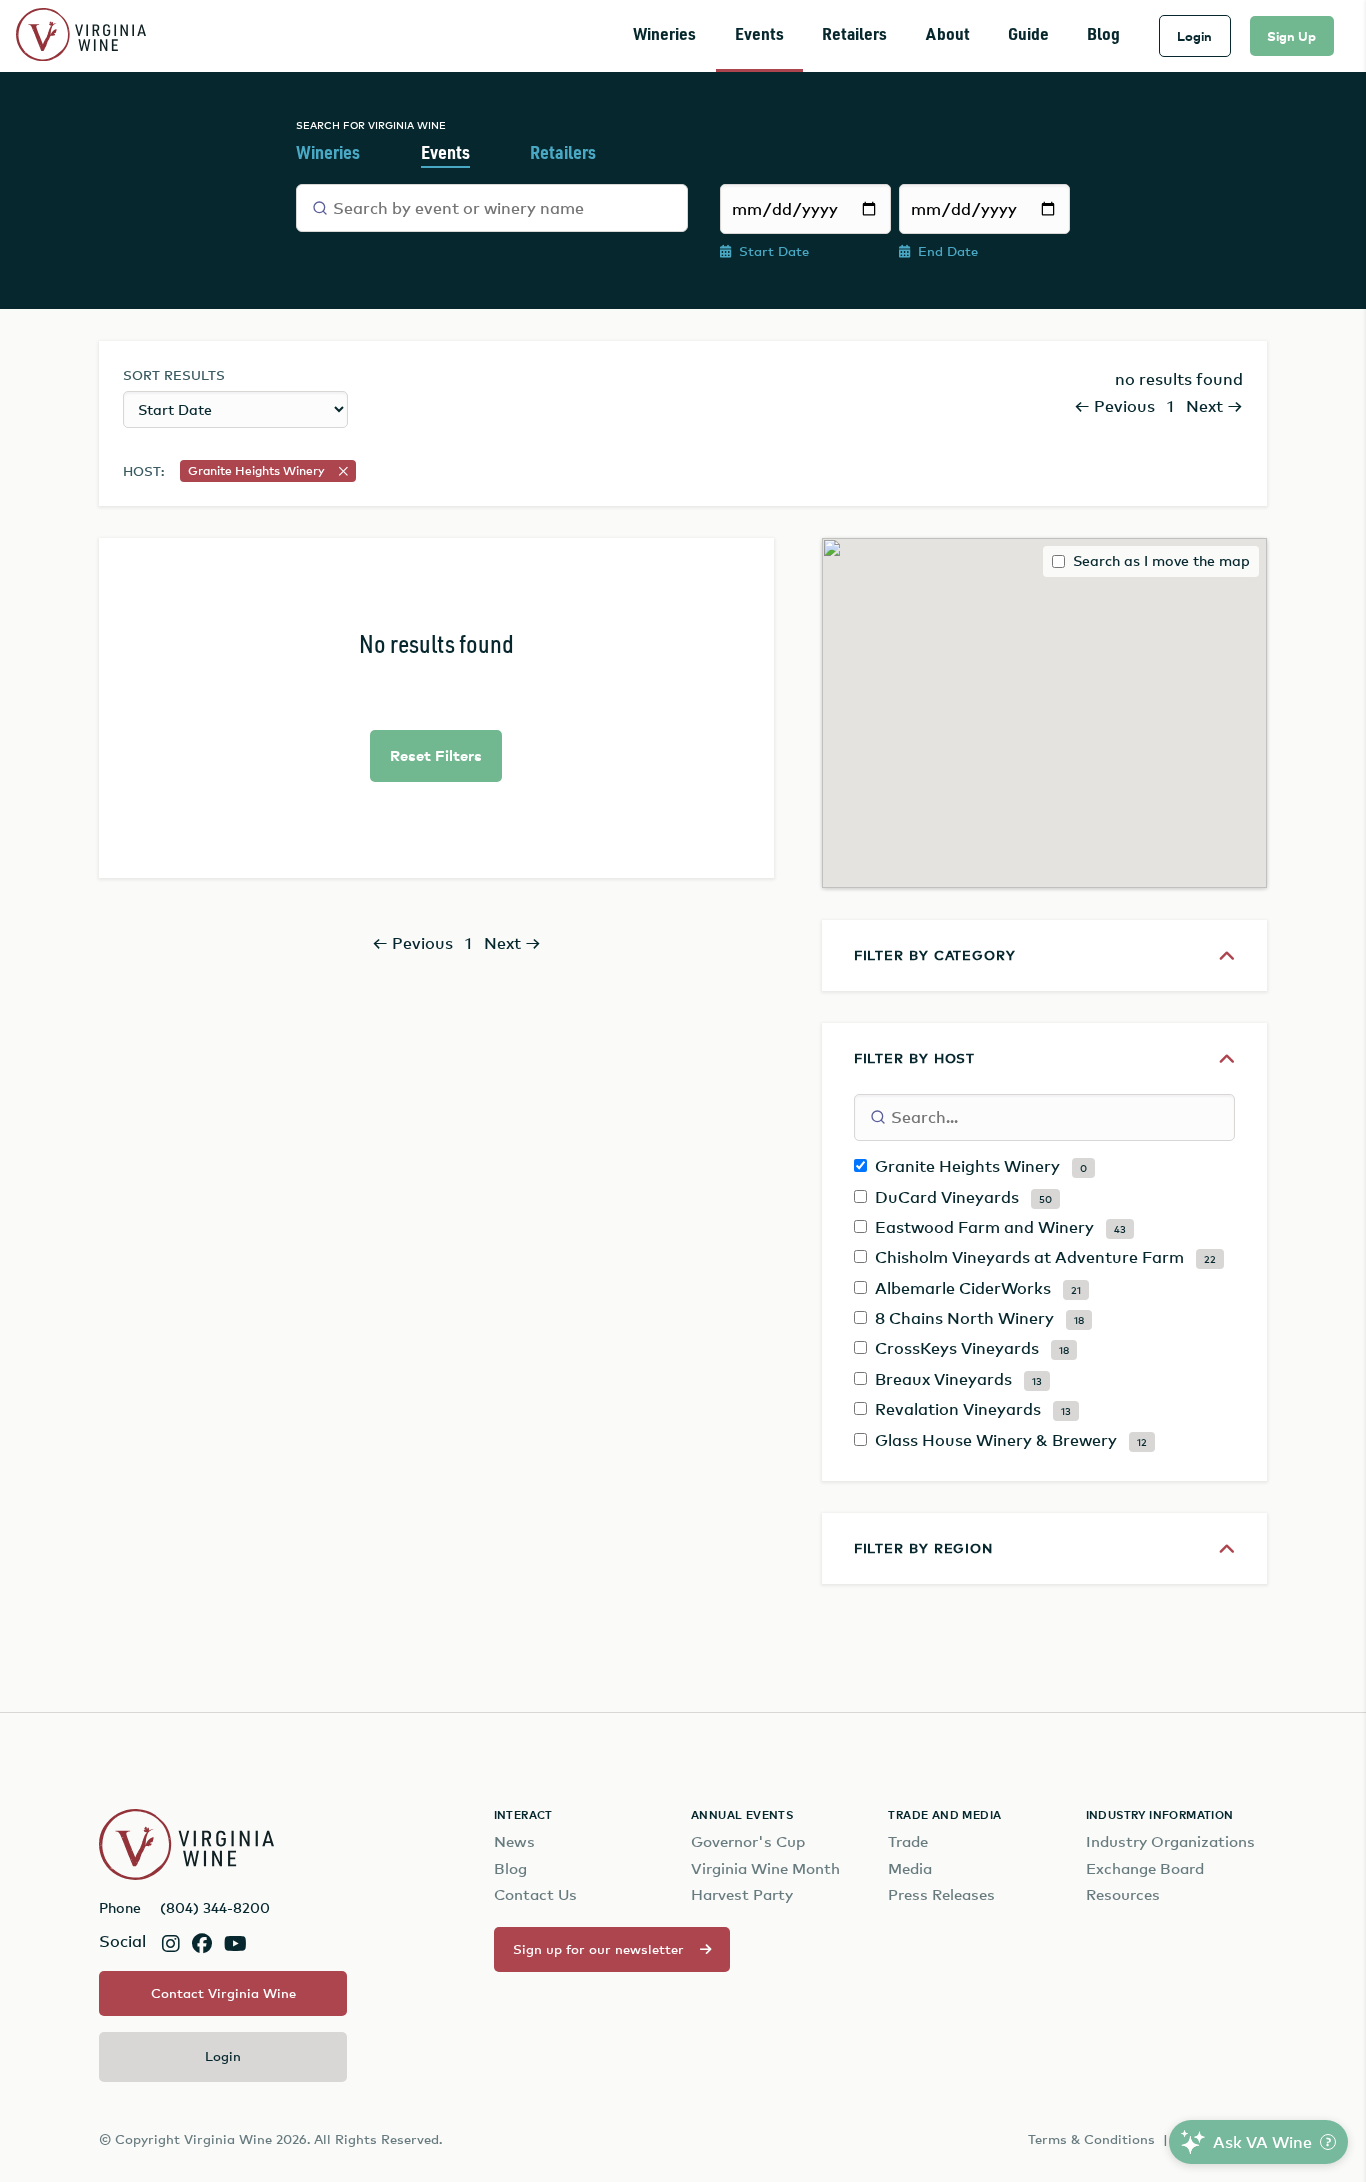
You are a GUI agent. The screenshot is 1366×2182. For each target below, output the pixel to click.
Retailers (854, 35)
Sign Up (1291, 36)
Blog (1103, 35)
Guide (1028, 35)
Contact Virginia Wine (223, 1993)
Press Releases (941, 1894)
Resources (1123, 1894)
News (514, 1841)
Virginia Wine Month (765, 1868)
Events (759, 35)
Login (1194, 36)
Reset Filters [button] (436, 755)
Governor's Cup (748, 1841)
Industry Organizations (1170, 1841)
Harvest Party (742, 1894)
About (948, 35)
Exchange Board (1145, 1868)
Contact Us (535, 1894)
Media (910, 1868)
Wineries (664, 35)
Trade (908, 1841)
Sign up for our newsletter (598, 1949)
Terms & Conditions (1091, 2139)
